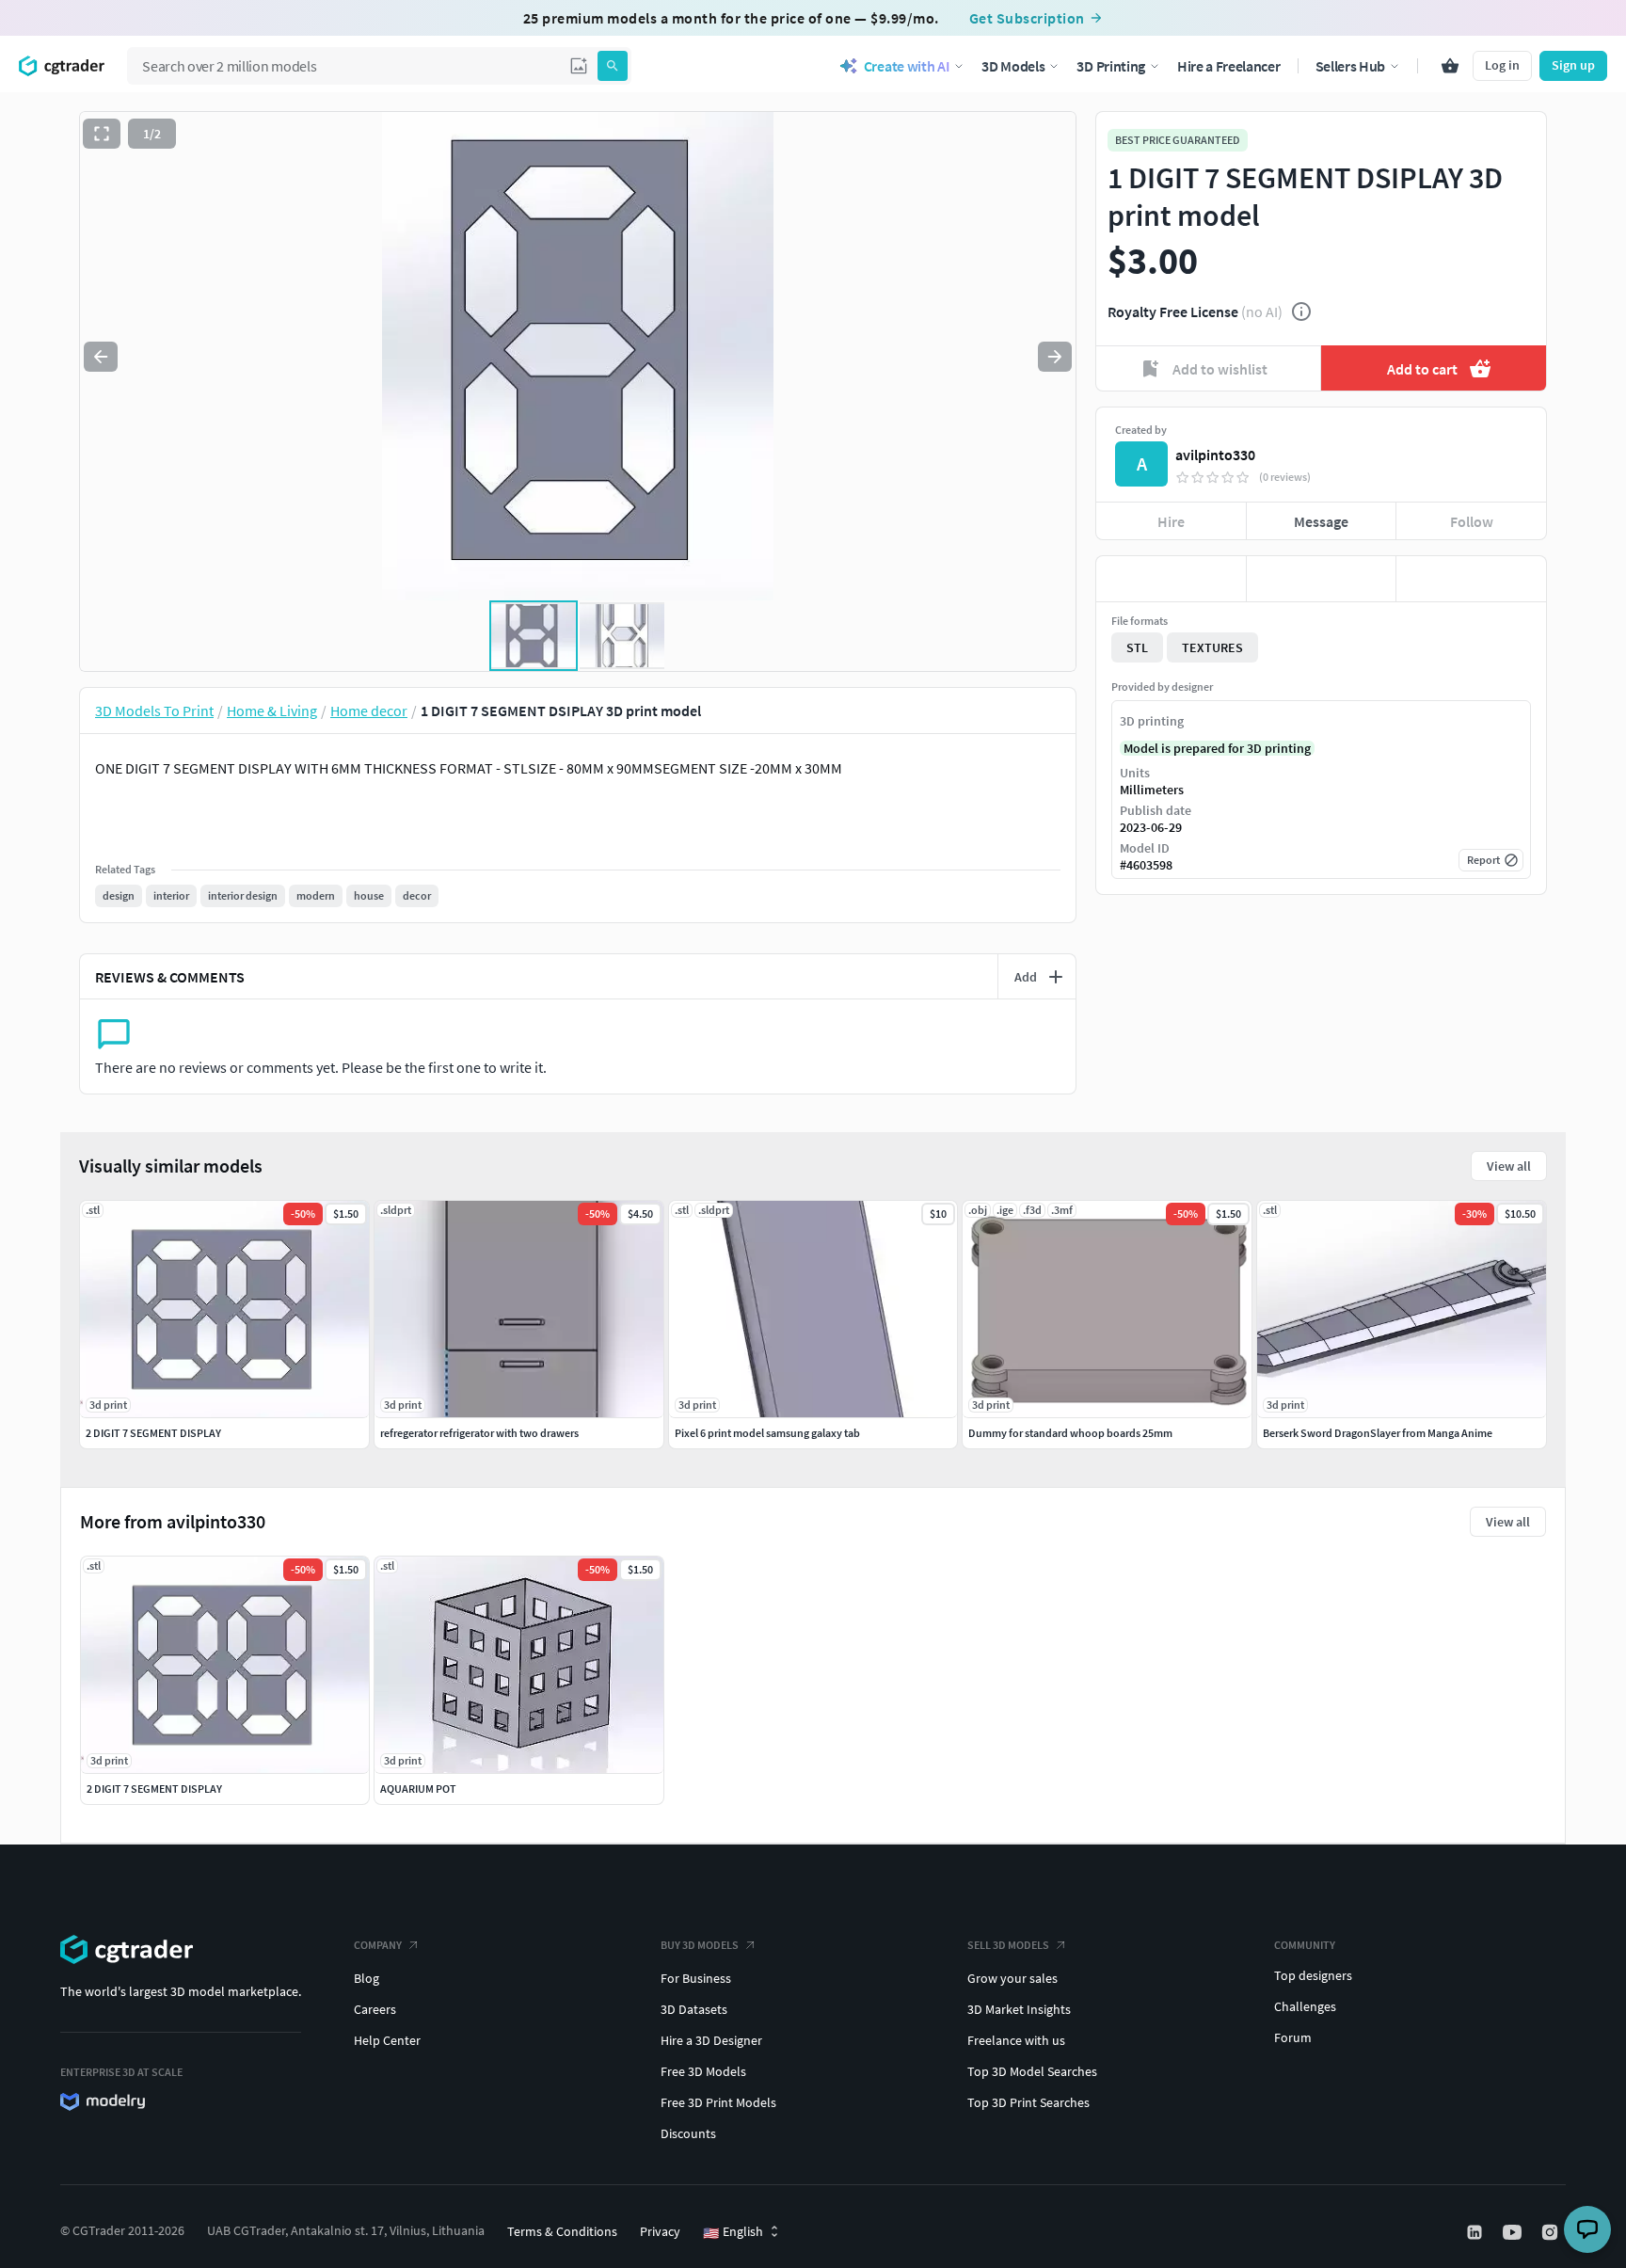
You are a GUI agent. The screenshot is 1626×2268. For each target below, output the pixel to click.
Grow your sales (1012, 1978)
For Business (696, 1978)
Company (378, 1945)
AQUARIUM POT (418, 1789)
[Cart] (1450, 66)
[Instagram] (1552, 2232)
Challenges (1305, 2006)
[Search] (613, 66)
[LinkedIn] (1476, 2232)
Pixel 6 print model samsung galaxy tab (767, 1433)
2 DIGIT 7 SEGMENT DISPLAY (154, 1789)
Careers (375, 2009)
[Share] (1471, 579)
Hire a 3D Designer (711, 2040)
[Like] (1171, 579)
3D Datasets (694, 2009)
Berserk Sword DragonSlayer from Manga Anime (1378, 1433)
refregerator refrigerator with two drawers (479, 1433)
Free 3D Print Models (718, 2102)
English (733, 2232)
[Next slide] (1055, 357)
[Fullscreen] (102, 134)
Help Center (387, 2040)
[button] (579, 66)
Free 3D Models (703, 2071)
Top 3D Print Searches (1028, 2102)
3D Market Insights (1019, 2009)
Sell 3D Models (1008, 1945)
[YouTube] (1514, 2232)
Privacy (660, 2231)
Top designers (1313, 1975)
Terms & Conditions (562, 2231)
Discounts (688, 2133)
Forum (1293, 2037)
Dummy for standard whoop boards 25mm (1070, 1433)
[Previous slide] (101, 357)
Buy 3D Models (700, 1945)
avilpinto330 (1215, 455)
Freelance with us (1016, 2040)
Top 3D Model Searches (1032, 2071)
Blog (367, 1978)
